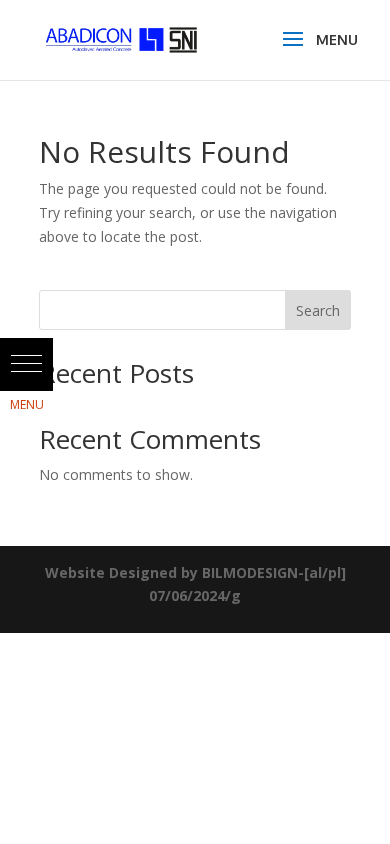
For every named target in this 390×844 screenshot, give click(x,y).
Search (318, 310)
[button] (26, 364)
